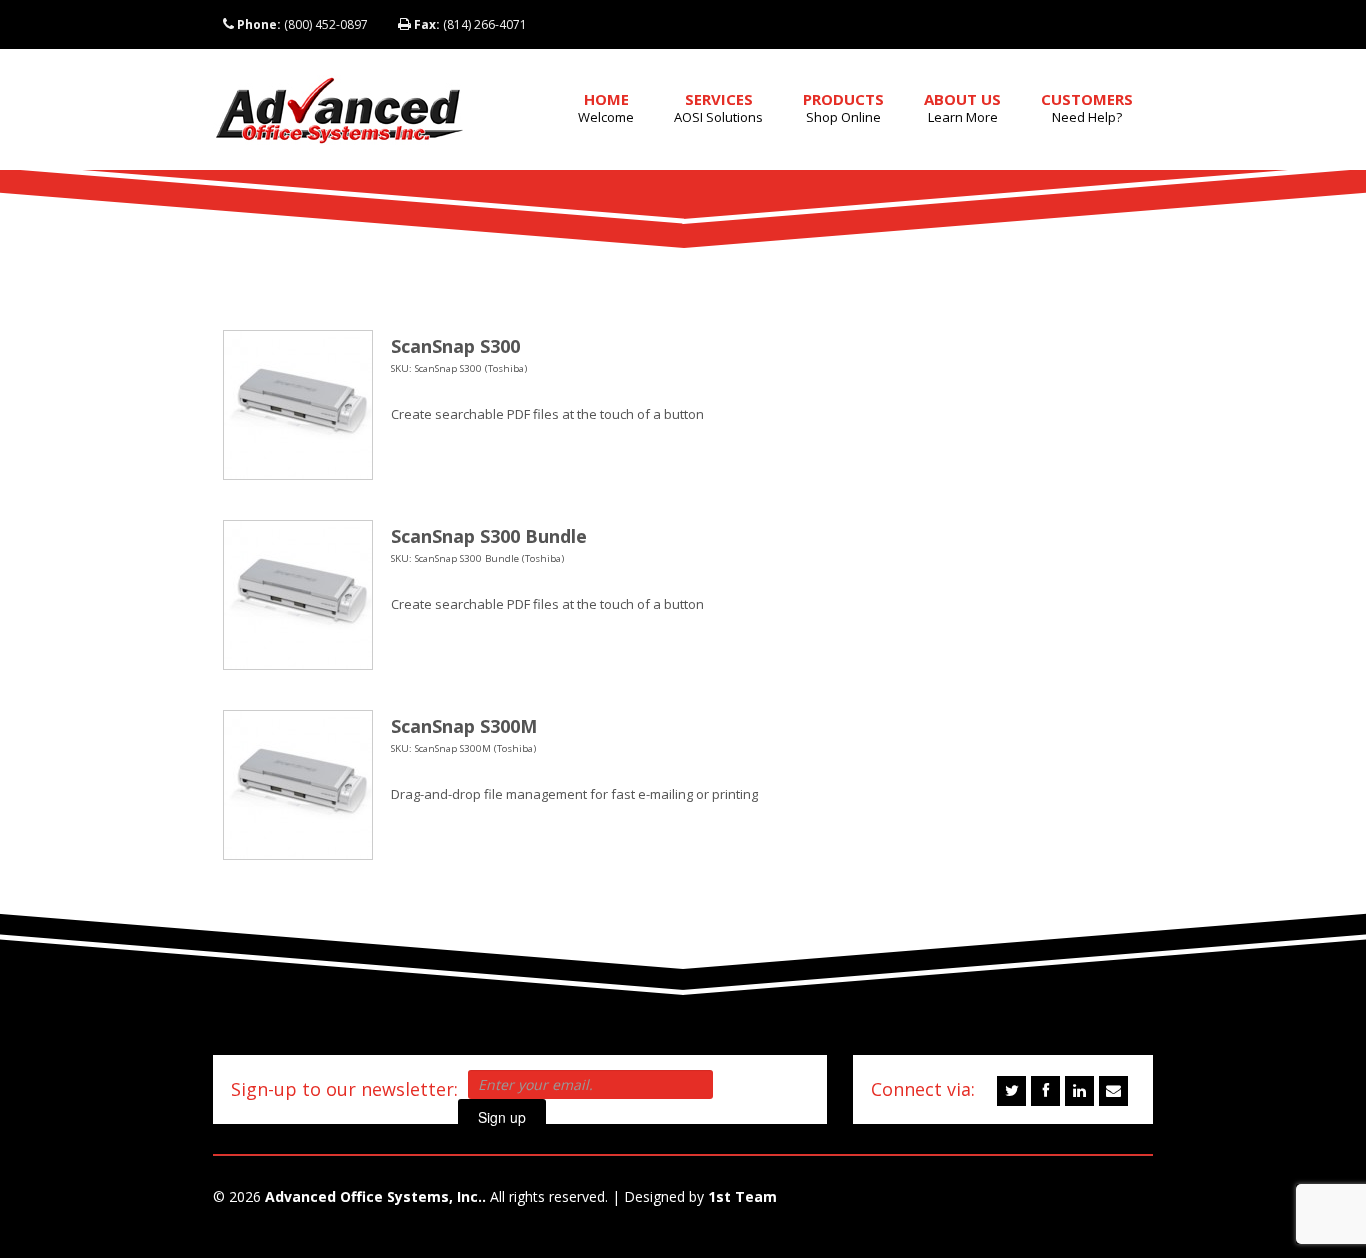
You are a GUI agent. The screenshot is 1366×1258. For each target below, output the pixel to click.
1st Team (742, 1196)
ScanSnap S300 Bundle (489, 536)
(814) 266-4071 (470, 24)
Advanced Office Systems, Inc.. (375, 1196)
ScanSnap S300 (455, 346)
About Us (962, 107)
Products (843, 107)
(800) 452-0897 (302, 24)
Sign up (502, 1117)
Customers (1087, 107)
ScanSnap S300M (464, 726)
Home (606, 107)
